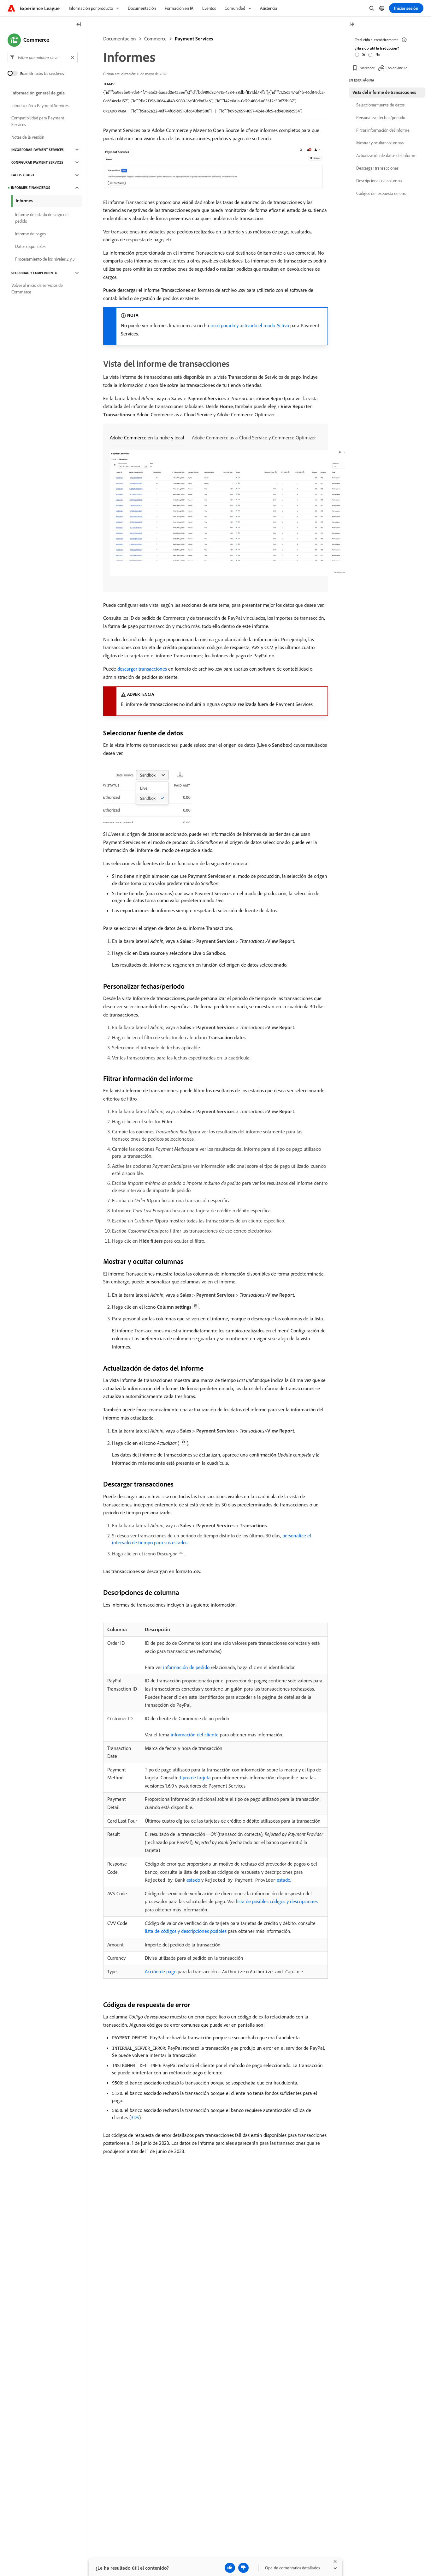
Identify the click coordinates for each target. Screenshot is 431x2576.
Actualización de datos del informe (386, 155)
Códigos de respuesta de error (382, 193)
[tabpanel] (215, 514)
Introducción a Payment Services (40, 106)
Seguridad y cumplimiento (34, 273)
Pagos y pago (23, 175)
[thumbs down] (243, 2568)
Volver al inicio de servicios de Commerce (37, 289)
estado (172, 1880)
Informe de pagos (30, 234)
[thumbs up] (230, 2568)
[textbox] (43, 57)
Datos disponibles (30, 246)
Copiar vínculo (396, 68)
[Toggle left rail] (79, 25)
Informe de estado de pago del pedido (42, 218)
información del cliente (195, 1734)
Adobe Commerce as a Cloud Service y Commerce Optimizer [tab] (254, 437)
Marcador (367, 68)
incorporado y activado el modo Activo (250, 325)
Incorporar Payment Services (38, 150)
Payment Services (194, 39)
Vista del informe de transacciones (384, 92)
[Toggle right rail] (352, 25)
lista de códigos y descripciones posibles (186, 1931)
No (378, 54)
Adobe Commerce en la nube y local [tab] (147, 437)
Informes (24, 201)
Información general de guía (38, 93)
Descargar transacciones (377, 168)
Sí (364, 54)
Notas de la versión (28, 137)
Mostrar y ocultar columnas (380, 143)
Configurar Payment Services (37, 162)
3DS (135, 2117)
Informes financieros (31, 188)
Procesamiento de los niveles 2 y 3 (45, 259)
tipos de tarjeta (195, 1777)
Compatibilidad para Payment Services (38, 121)
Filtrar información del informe (383, 130)
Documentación (120, 39)
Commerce (155, 39)
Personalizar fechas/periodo (381, 118)
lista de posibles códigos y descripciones (277, 1901)
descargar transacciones (142, 669)
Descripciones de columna (379, 181)
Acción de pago (161, 1971)
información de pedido (186, 1667)
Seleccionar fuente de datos (380, 105)
